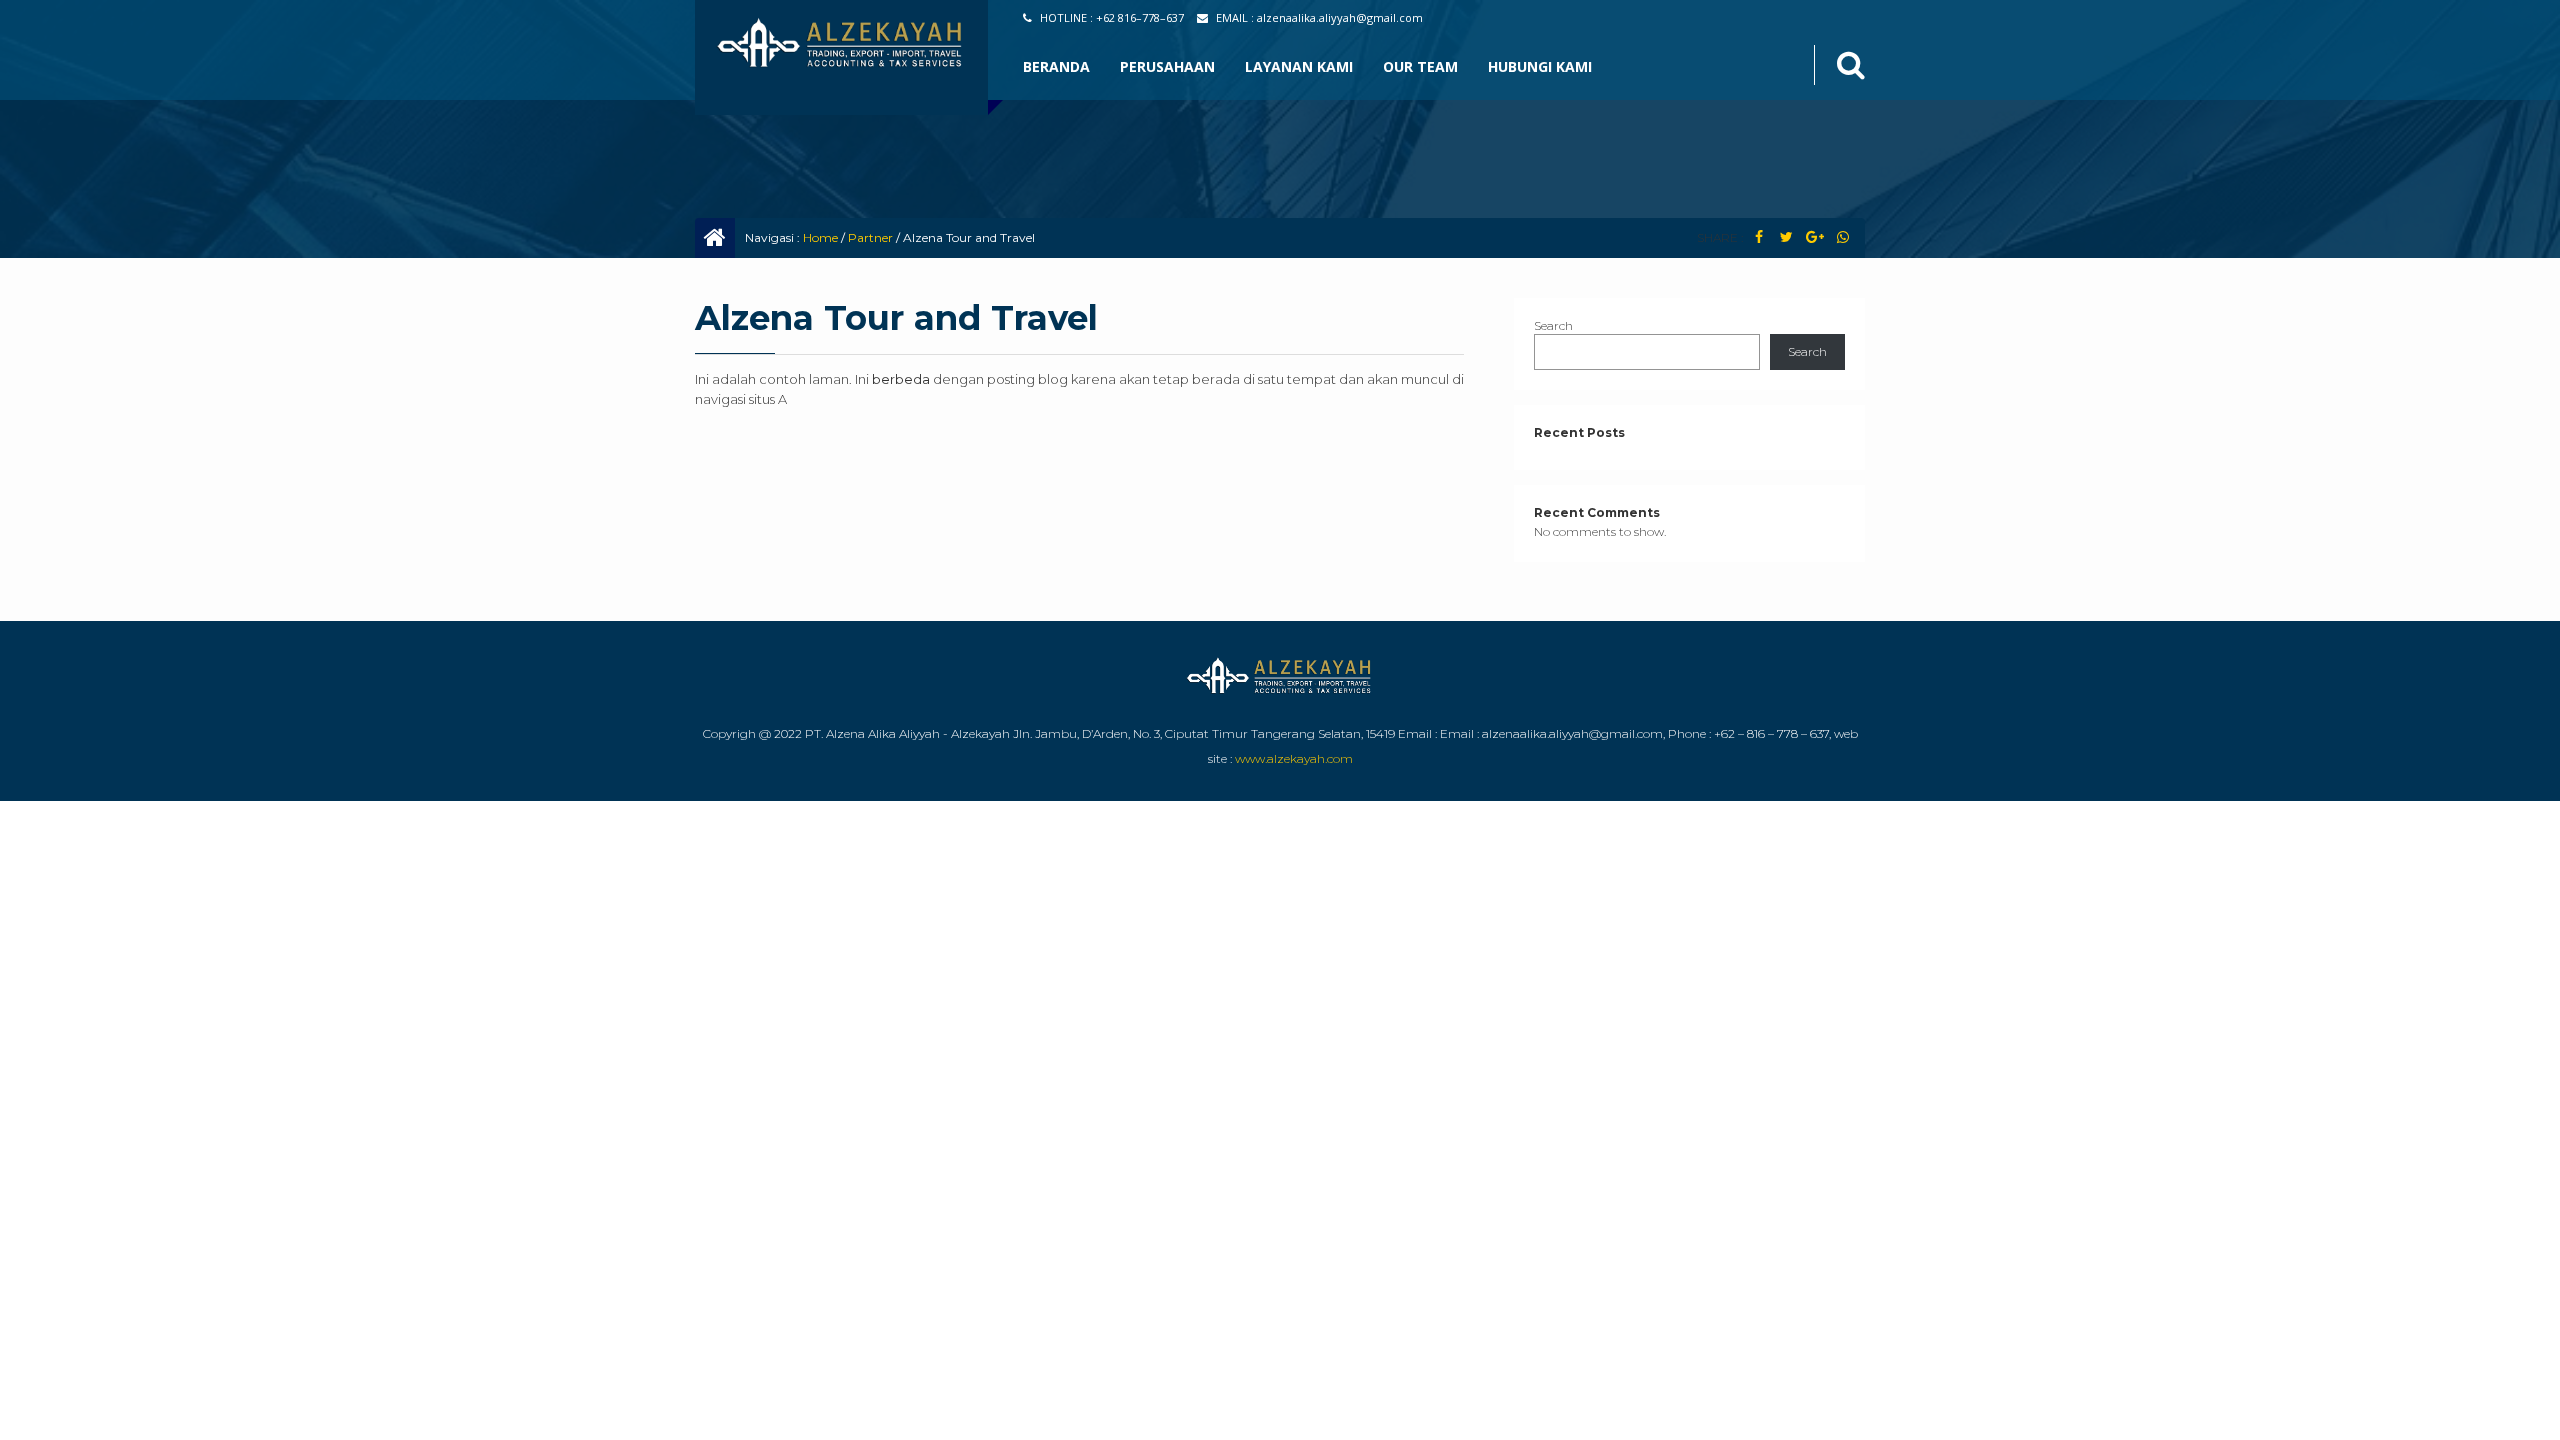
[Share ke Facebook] (1758, 237)
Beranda (1056, 66)
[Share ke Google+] (1814, 237)
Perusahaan (1167, 66)
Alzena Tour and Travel (896, 318)
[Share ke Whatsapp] (1842, 237)
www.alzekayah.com (1294, 758)
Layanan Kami (1299, 66)
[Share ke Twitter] (1786, 237)
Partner (870, 237)
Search (1553, 325)
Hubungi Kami (1540, 66)
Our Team (1420, 66)
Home (820, 237)
